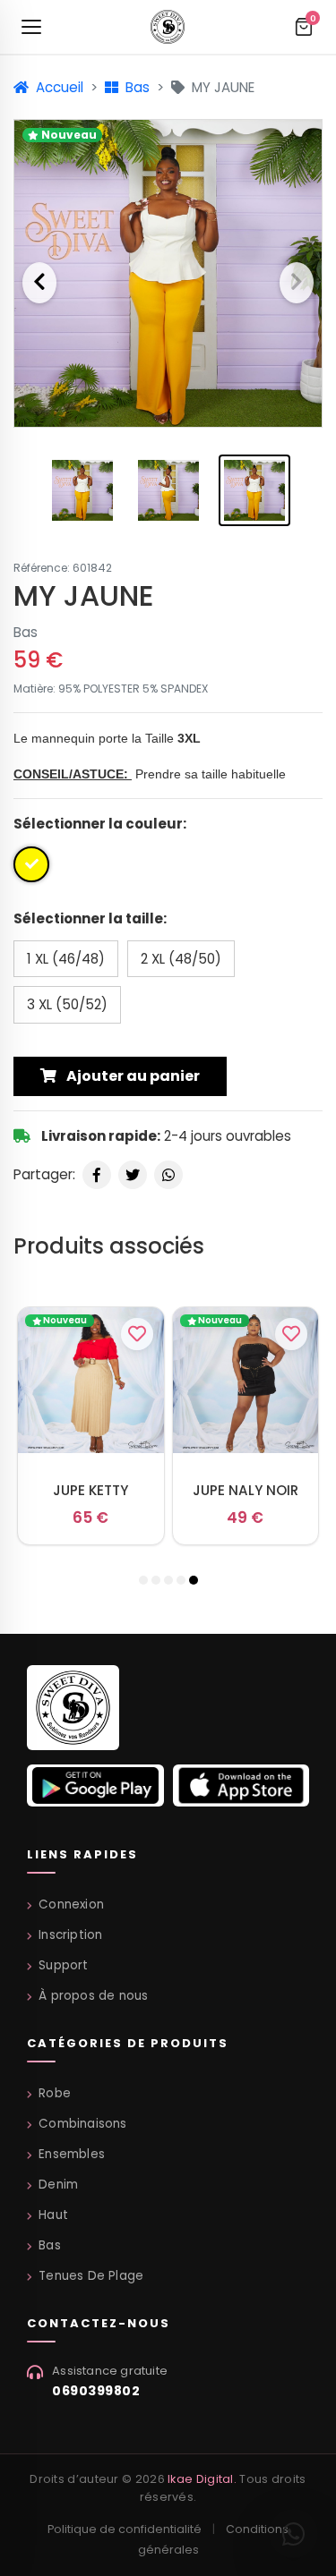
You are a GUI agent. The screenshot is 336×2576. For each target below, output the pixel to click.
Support (63, 1965)
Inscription (70, 1935)
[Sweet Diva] (73, 1713)
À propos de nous (93, 1996)
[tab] (143, 1580)
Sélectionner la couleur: (100, 824)
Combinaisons (82, 2124)
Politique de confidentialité (125, 2529)
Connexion (71, 1904)
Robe (55, 2093)
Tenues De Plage (91, 2276)
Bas (136, 87)
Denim (58, 2185)
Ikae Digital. (202, 2479)
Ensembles (72, 2154)
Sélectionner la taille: (90, 918)
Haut (53, 2215)
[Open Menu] (31, 27)
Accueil (58, 87)
